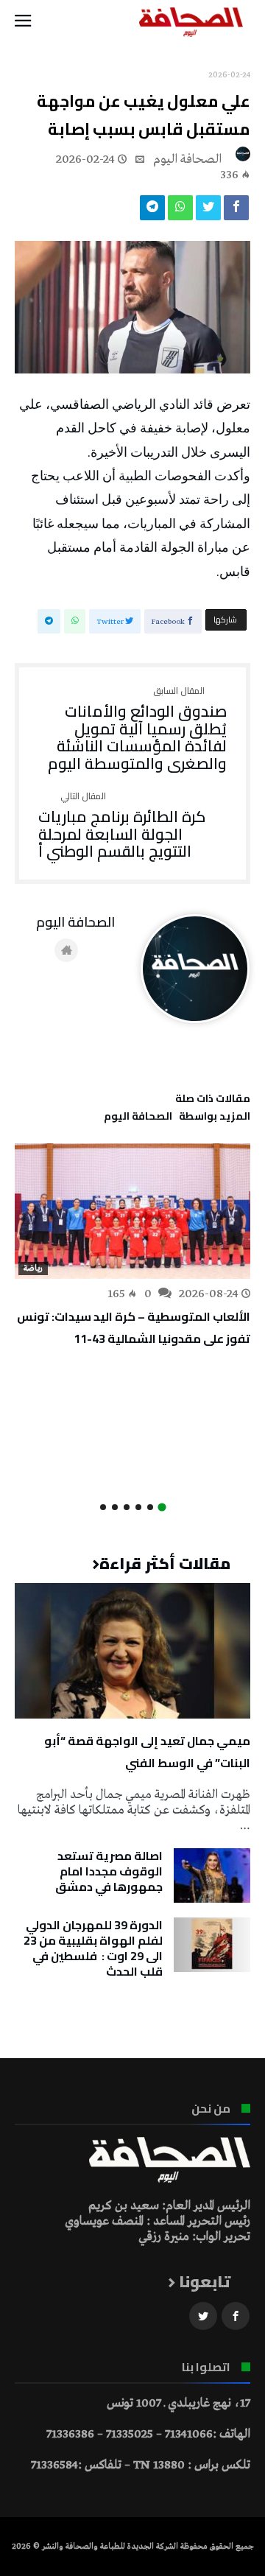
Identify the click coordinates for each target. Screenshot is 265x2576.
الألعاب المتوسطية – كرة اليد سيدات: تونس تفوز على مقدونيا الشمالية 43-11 (134, 1327)
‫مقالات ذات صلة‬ (213, 1101)
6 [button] (103, 1507)
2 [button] (150, 1507)
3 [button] (138, 1507)
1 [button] (162, 1508)
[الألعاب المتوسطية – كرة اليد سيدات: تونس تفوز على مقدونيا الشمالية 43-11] (132, 1211)
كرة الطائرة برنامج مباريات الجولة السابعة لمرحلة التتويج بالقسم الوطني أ (122, 826)
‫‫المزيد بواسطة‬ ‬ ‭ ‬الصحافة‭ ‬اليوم (177, 1118)
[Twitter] (203, 2316)
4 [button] (127, 1507)
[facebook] (236, 211)
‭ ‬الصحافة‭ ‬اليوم (189, 159)
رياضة (33, 1268)
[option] (132, 1246)
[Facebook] (236, 2316)
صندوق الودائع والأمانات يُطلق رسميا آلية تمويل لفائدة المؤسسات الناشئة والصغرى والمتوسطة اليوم (137, 730)
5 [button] (115, 1507)
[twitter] (208, 211)
